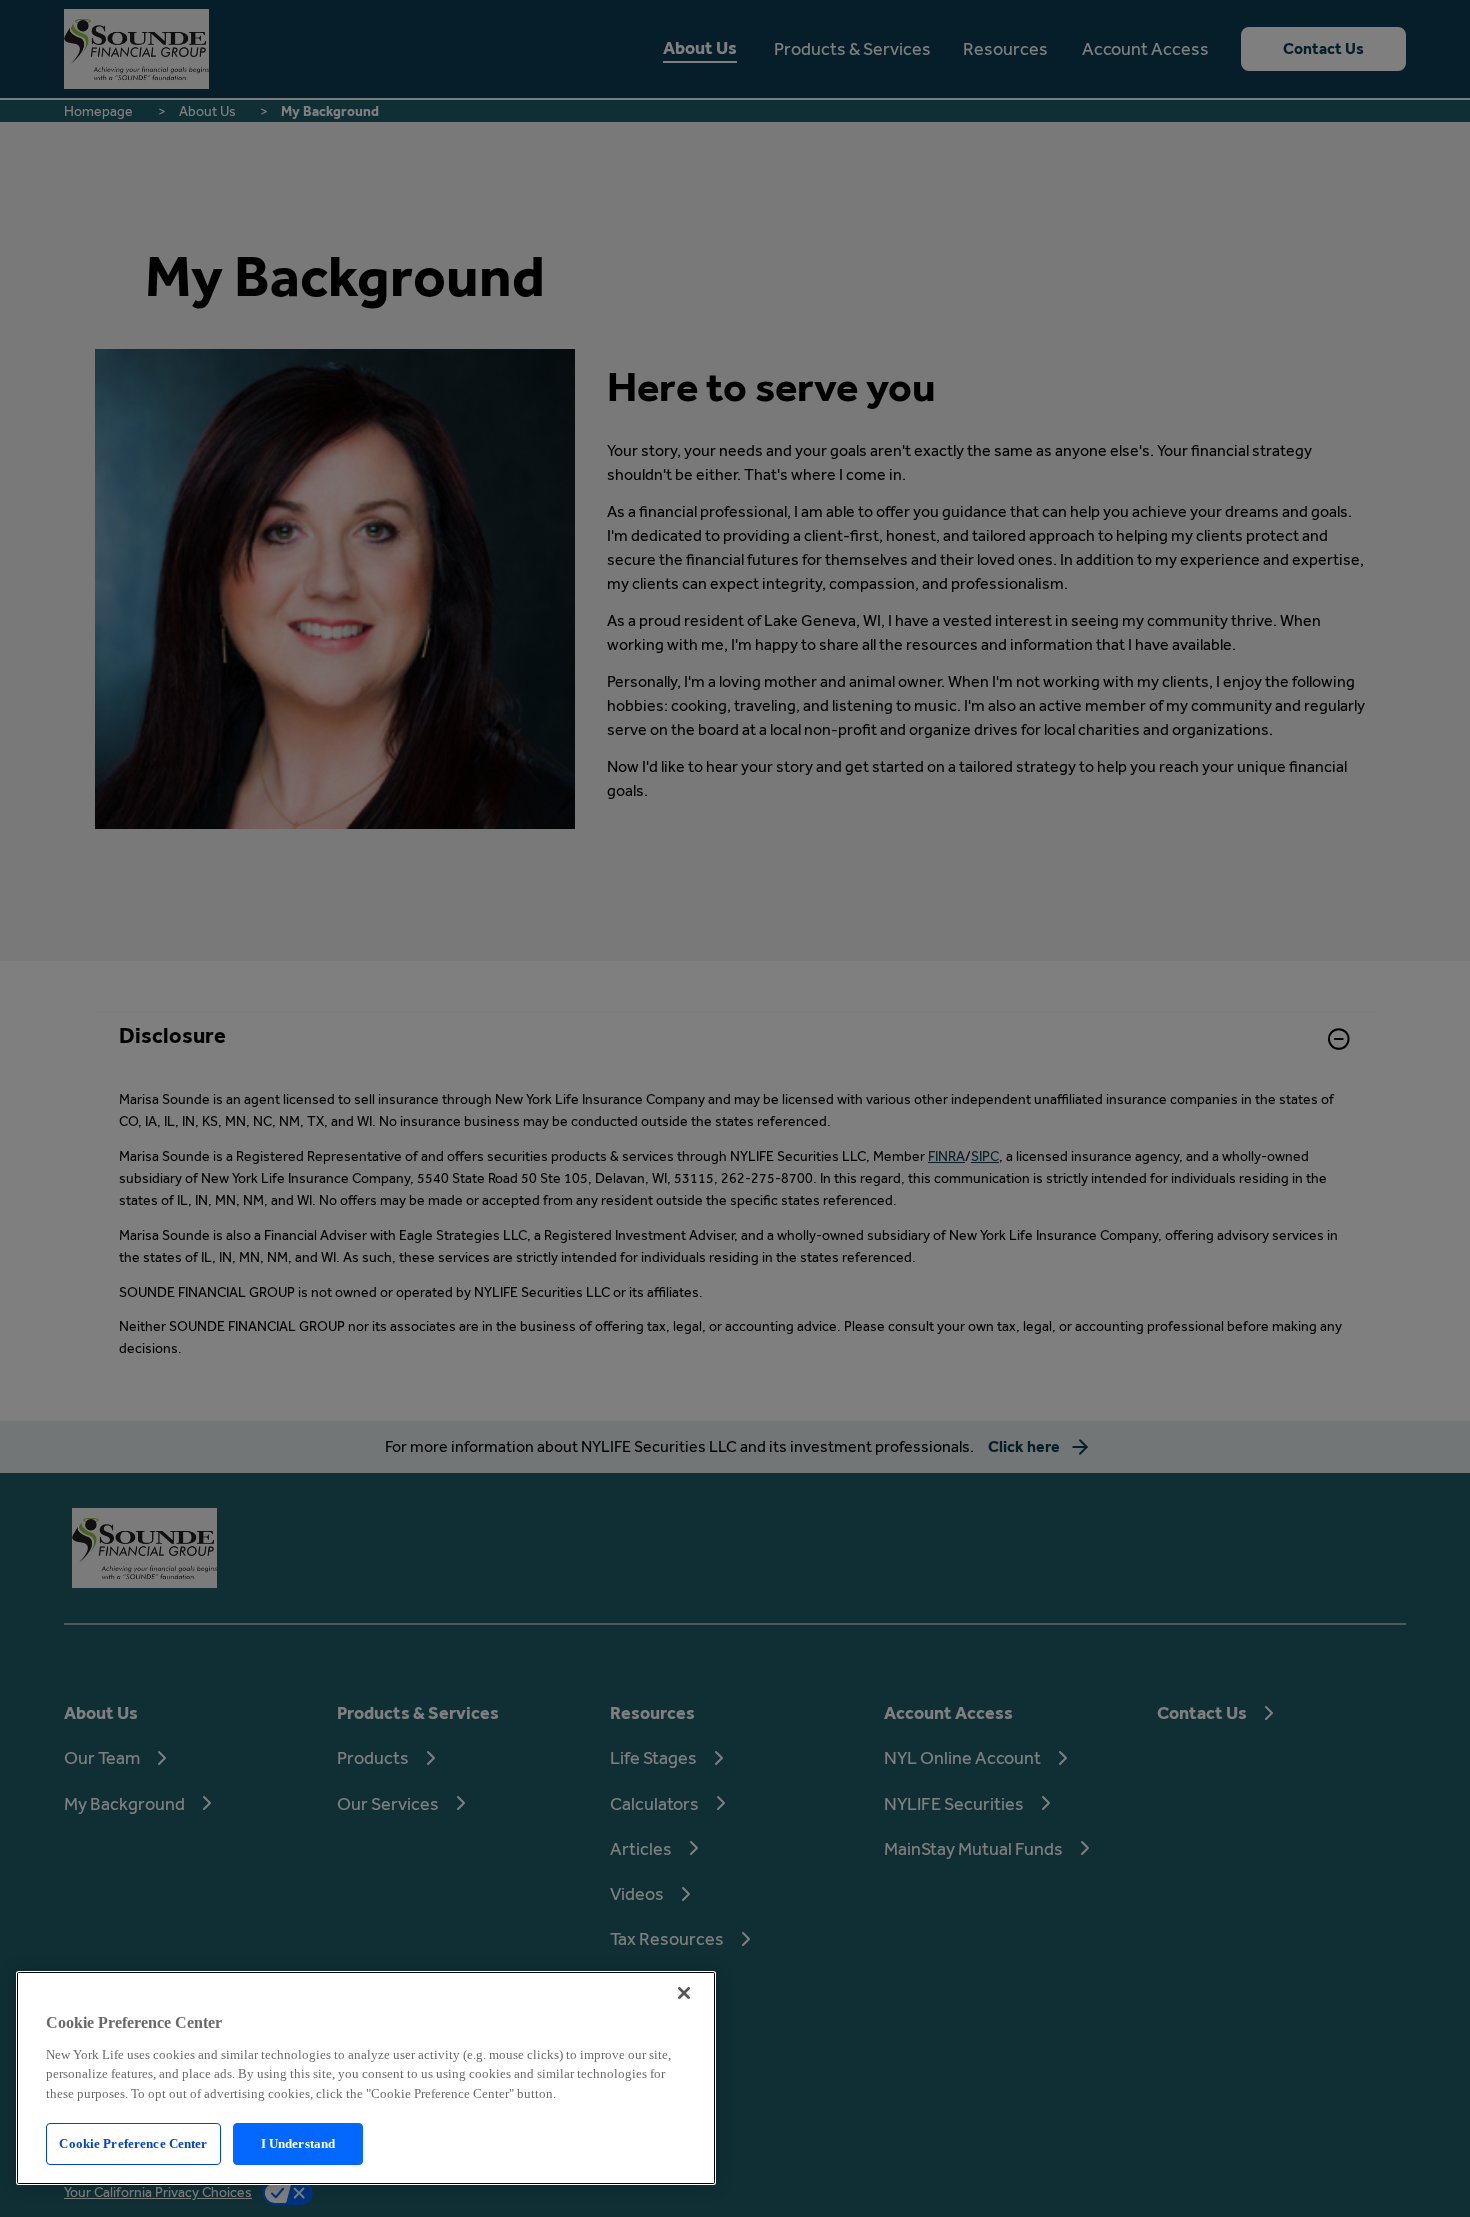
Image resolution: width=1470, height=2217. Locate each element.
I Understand (298, 2143)
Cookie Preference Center (133, 2143)
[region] (366, 2078)
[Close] (684, 1993)
